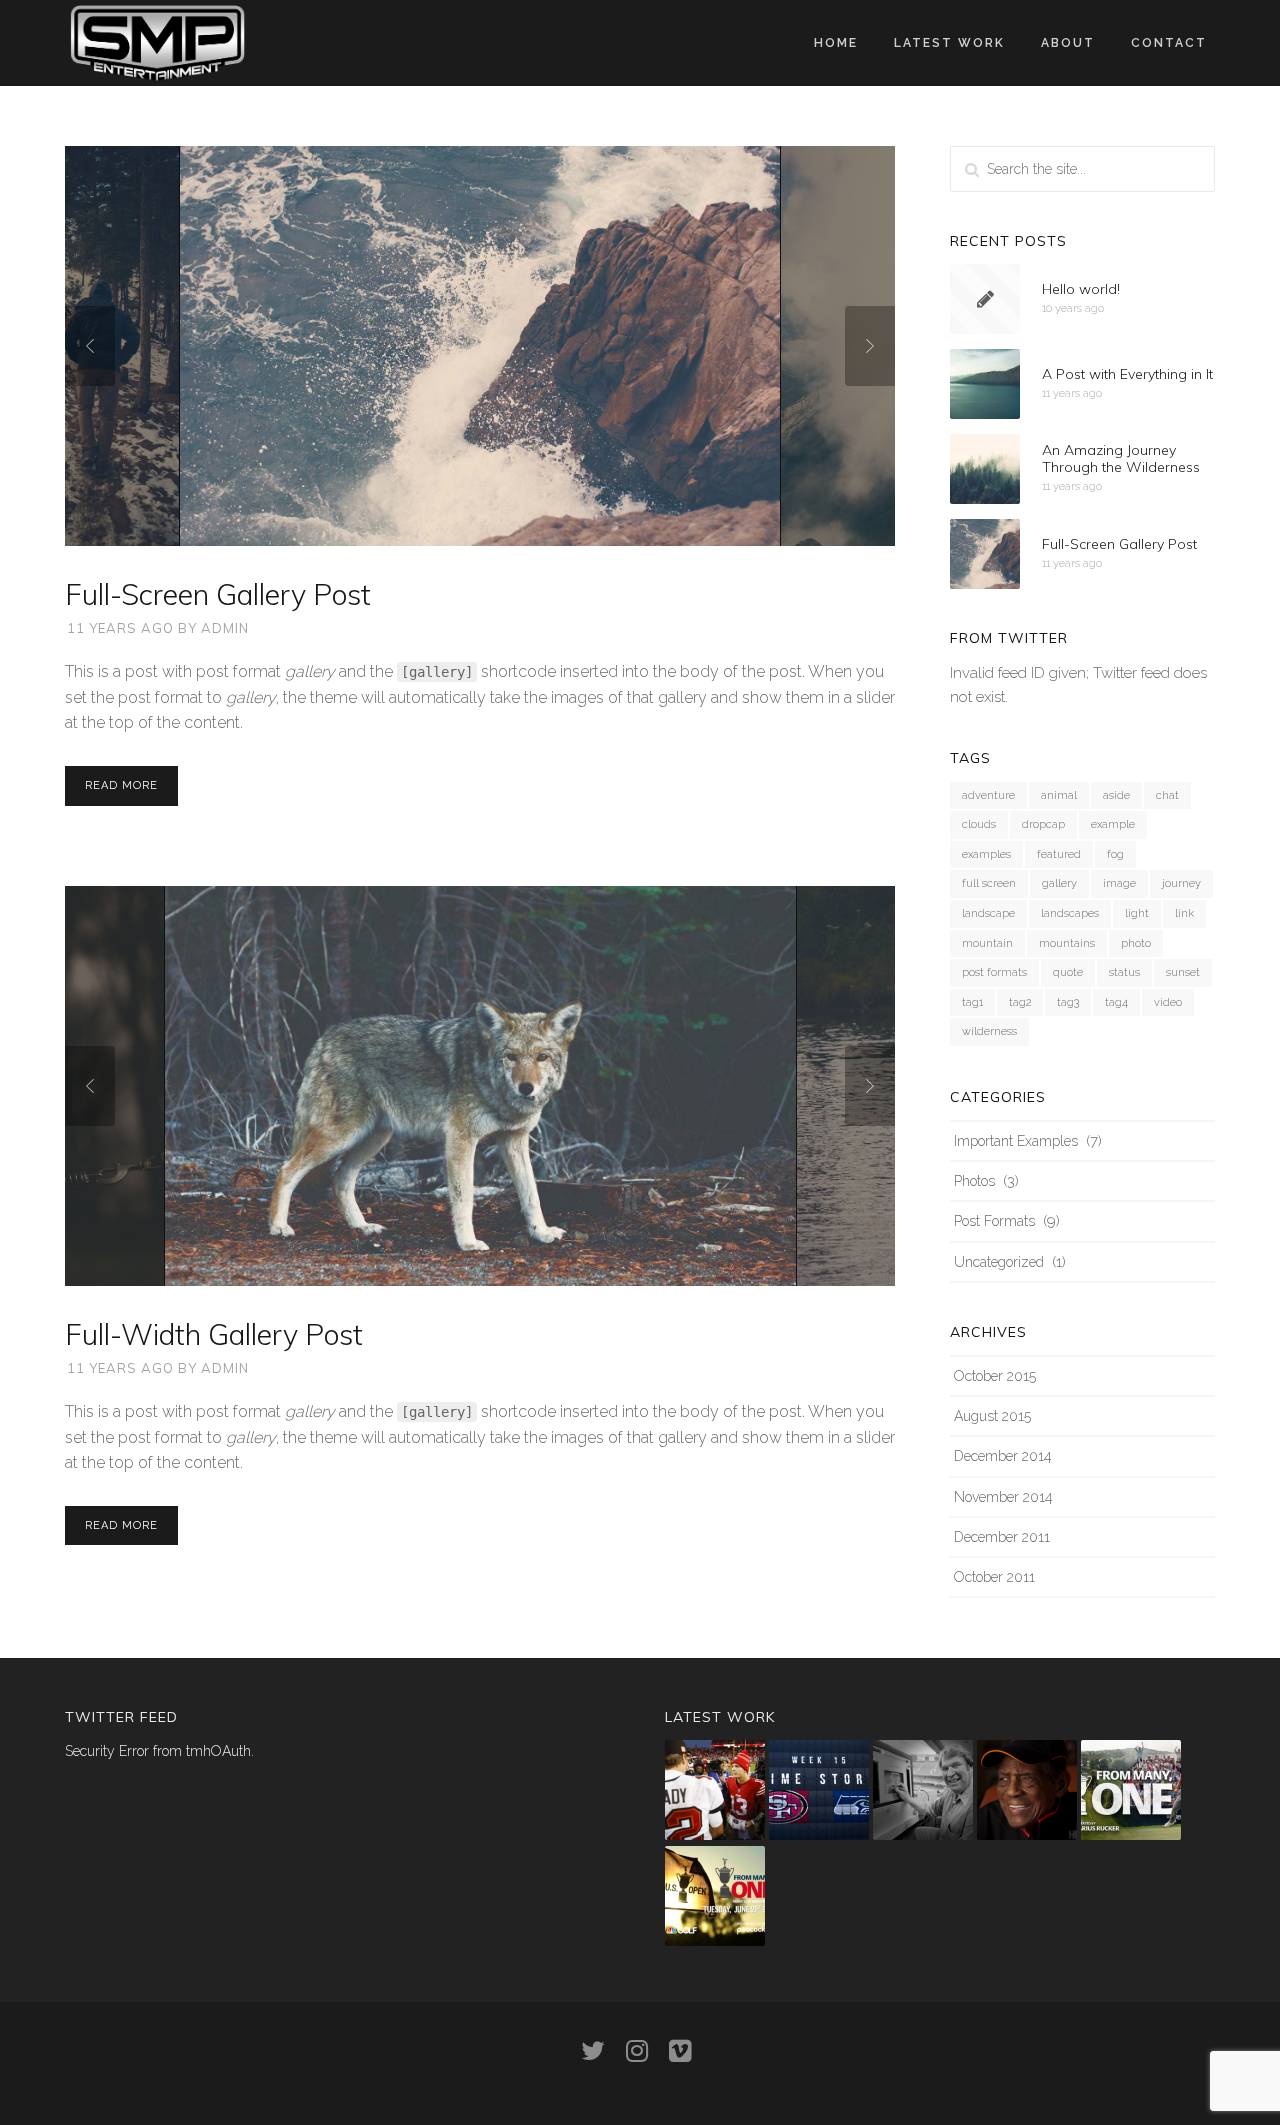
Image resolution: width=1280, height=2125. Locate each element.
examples (986, 854)
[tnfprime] (819, 1790)
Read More (121, 785)
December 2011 (1002, 1537)
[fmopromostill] (715, 1896)
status (1124, 972)
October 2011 (994, 1577)
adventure (988, 795)
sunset (1183, 972)
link (1184, 913)
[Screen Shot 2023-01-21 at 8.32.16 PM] (1131, 1790)
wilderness (989, 1031)
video (1168, 1002)
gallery (1059, 883)
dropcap (1043, 824)
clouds (979, 824)
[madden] (923, 1790)
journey (1181, 883)
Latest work (949, 43)
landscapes (1070, 913)
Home (836, 43)
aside (1116, 795)
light (1137, 913)
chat (1167, 795)
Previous (90, 346)
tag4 (1116, 1002)
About (1068, 43)
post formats (994, 972)
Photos (974, 1181)
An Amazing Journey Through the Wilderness (1121, 459)
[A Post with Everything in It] (985, 384)
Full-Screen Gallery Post (218, 594)
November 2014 (1003, 1497)
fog (1115, 854)
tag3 (1068, 1002)
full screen (989, 883)
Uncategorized (999, 1262)
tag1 (972, 1002)
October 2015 (995, 1376)
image (1119, 883)
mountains (1067, 943)
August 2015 (992, 1416)
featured (1059, 854)
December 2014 (1003, 1456)
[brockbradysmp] (715, 1790)
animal (1059, 795)
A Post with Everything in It (1127, 374)
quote (1068, 972)
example (1113, 824)
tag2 (1020, 1002)
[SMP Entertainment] (157, 41)
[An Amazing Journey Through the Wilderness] (985, 469)
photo (1136, 943)
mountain (987, 943)
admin (225, 628)
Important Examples (1016, 1141)
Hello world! (1081, 289)
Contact (1169, 43)
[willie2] (1027, 1790)
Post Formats (994, 1221)
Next (870, 346)
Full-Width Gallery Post (214, 1334)
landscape (988, 913)
